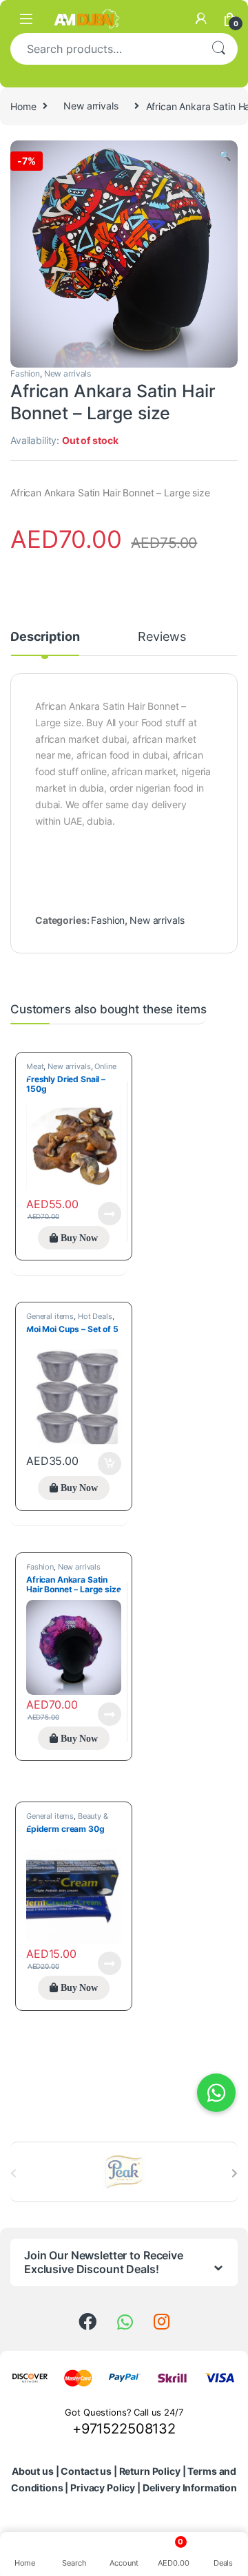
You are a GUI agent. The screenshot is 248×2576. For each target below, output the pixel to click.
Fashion (25, 373)
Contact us (86, 2471)
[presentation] (235, 2173)
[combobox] (105, 49)
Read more (110, 1214)
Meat (35, 1066)
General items (50, 1316)
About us (33, 2471)
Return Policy (150, 2471)
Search (218, 49)
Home (23, 106)
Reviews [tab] (162, 637)
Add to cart (110, 1464)
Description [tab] (45, 637)
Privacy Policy (103, 2488)
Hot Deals (95, 1316)
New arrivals (91, 106)
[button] (225, 156)
